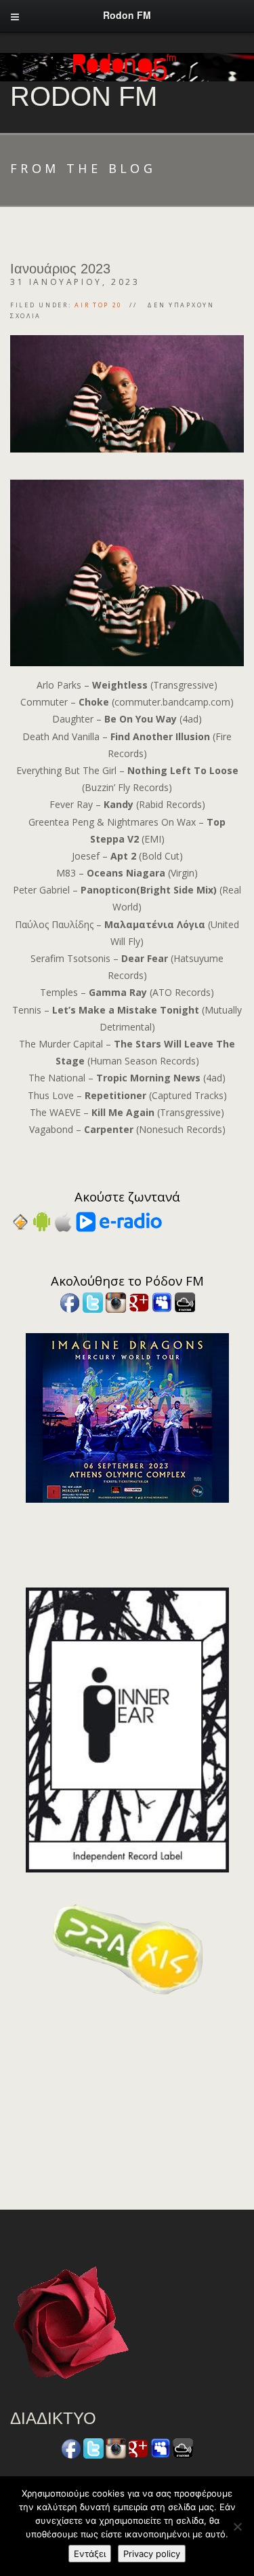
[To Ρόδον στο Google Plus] (139, 1301)
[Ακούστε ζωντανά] (42, 1221)
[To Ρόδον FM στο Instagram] (116, 1301)
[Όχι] (237, 2526)
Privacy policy (152, 2554)
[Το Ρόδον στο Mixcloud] (185, 1301)
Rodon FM (84, 96)
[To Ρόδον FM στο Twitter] (93, 1301)
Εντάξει (90, 2554)
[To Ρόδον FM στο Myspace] (162, 1301)
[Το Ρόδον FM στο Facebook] (70, 1301)
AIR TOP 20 (99, 305)
